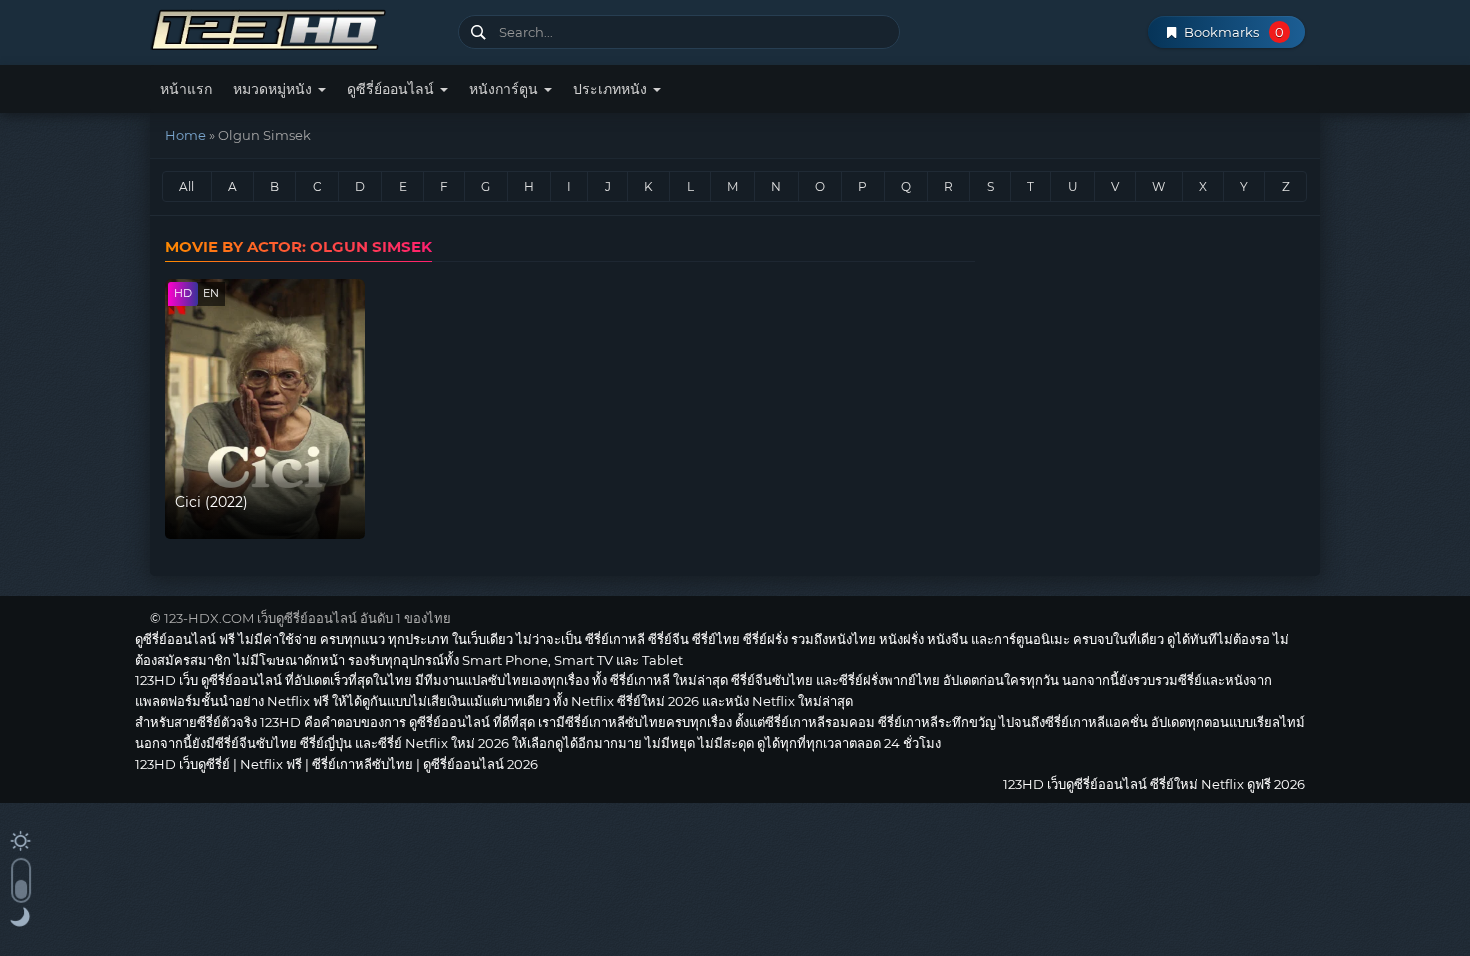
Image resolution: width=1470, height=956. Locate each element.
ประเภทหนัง (612, 89)
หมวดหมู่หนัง (274, 89)
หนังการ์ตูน (505, 89)
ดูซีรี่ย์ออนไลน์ (392, 89)
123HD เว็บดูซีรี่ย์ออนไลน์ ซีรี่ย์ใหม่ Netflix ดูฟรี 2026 (296, 27)
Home (185, 135)
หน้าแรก (186, 89)
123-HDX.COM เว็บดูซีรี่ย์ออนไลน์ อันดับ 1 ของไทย (307, 618)
